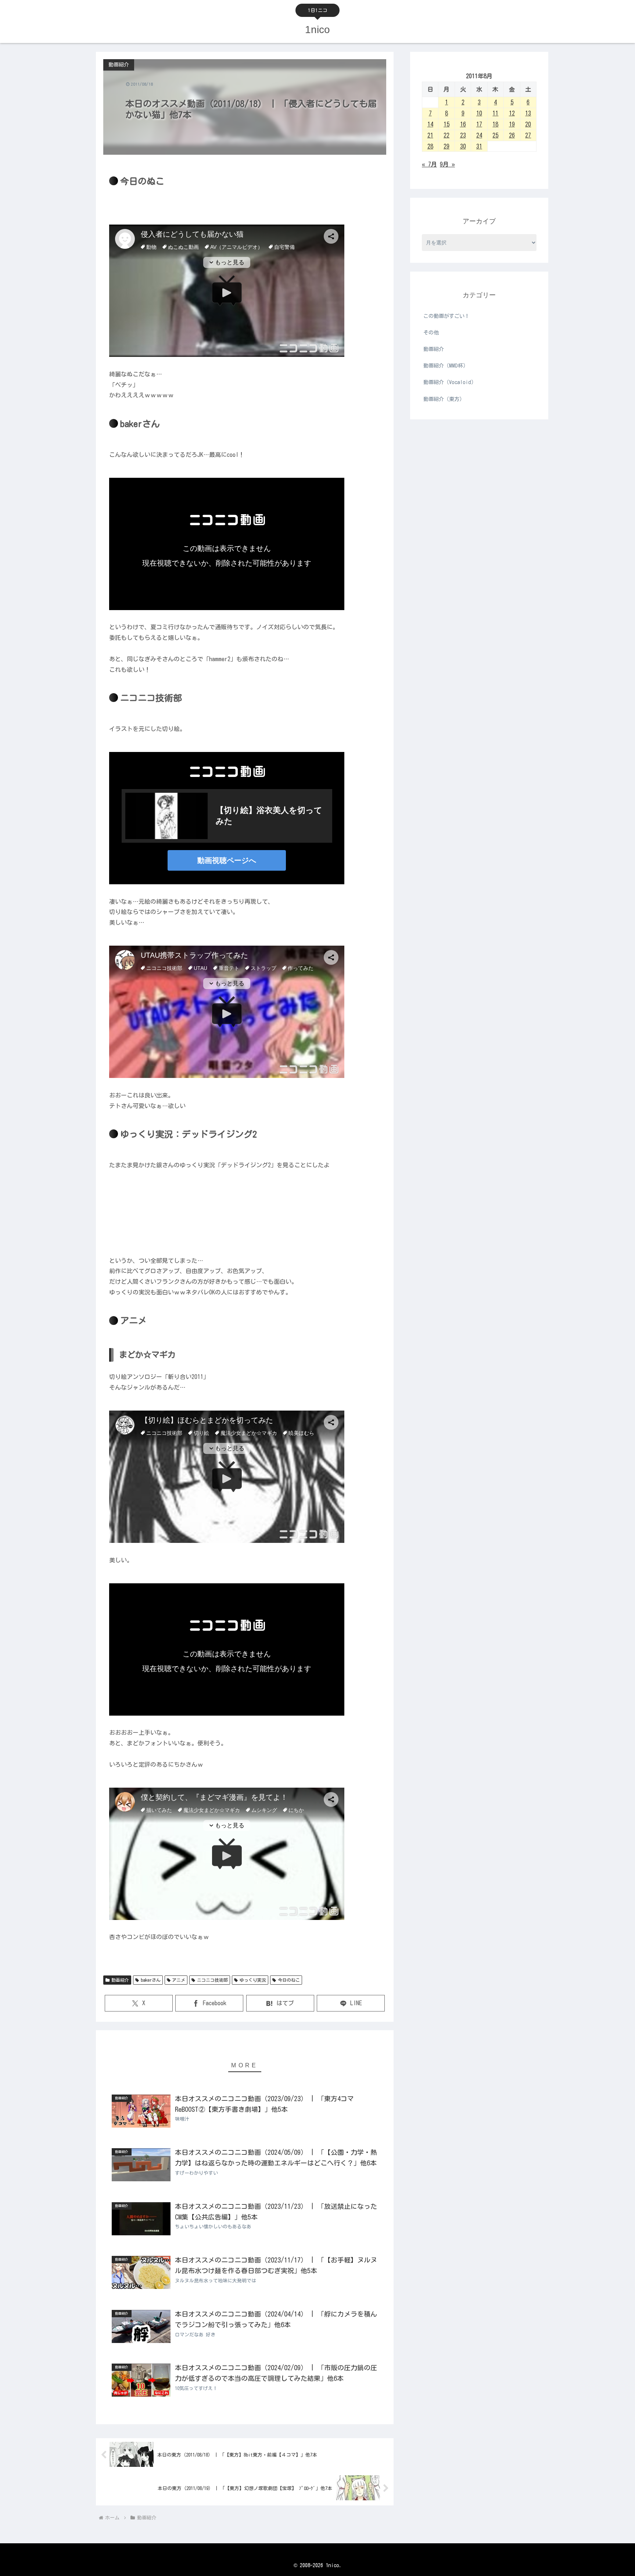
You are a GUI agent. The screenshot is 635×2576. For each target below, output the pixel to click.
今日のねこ (289, 1980)
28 (430, 146)
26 (512, 135)
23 (463, 135)
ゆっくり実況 (253, 1980)
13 (528, 113)
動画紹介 (120, 1980)
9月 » (447, 164)
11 (495, 113)
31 (479, 146)
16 (463, 124)
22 (446, 135)
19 (512, 124)
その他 (431, 333)
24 (479, 135)
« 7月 (429, 164)
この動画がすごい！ (446, 316)
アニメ (179, 1980)
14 (430, 124)
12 (512, 113)
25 (495, 135)
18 (495, 124)
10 (479, 113)
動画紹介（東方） (444, 399)
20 (528, 124)
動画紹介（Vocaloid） (450, 382)
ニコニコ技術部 (212, 1980)
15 (446, 124)
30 (463, 146)
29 (446, 146)
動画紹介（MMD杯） (446, 366)
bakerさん (151, 1980)
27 (528, 135)
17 (479, 124)
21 (430, 135)
